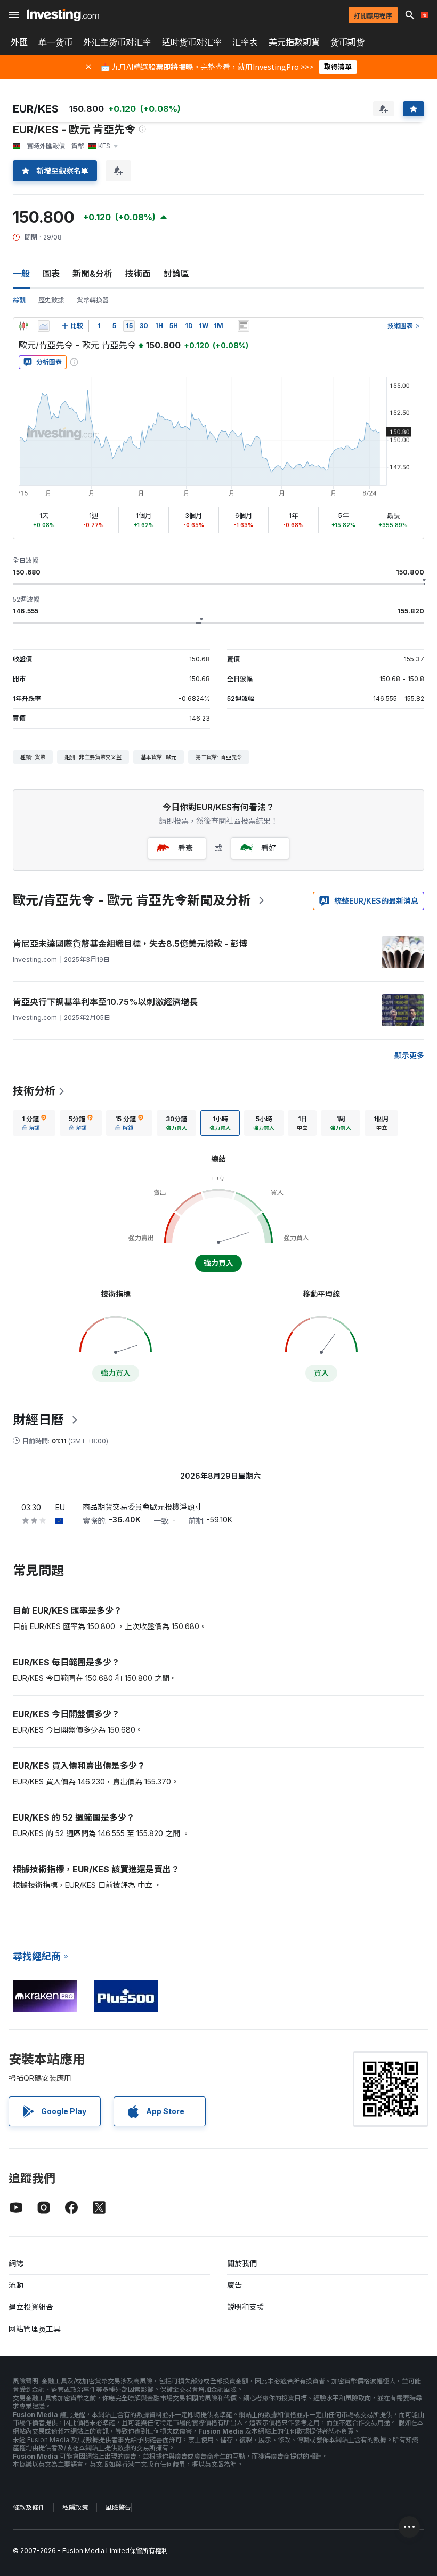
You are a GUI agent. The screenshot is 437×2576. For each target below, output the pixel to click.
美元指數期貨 (294, 42)
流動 (16, 2285)
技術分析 (34, 1091)
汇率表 (245, 42)
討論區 (176, 274)
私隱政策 (75, 2507)
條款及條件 (29, 2507)
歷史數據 (51, 300)
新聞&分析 (92, 274)
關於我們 (242, 2263)
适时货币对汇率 (192, 42)
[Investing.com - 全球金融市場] (63, 15)
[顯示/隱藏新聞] (244, 326)
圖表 (51, 274)
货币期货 (347, 42)
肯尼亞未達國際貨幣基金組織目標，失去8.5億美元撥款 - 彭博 (130, 944)
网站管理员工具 (35, 2329)
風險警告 (118, 2507)
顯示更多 (409, 1055)
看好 (269, 848)
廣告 (234, 2285)
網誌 (16, 2263)
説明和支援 (246, 2307)
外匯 (19, 42)
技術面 (138, 274)
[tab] (34, 1123)
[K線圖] (23, 326)
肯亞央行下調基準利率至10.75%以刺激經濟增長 (105, 1002)
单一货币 (55, 42)
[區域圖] (44, 326)
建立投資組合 (31, 2307)
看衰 (185, 848)
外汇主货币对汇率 (117, 42)
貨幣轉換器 (93, 300)
